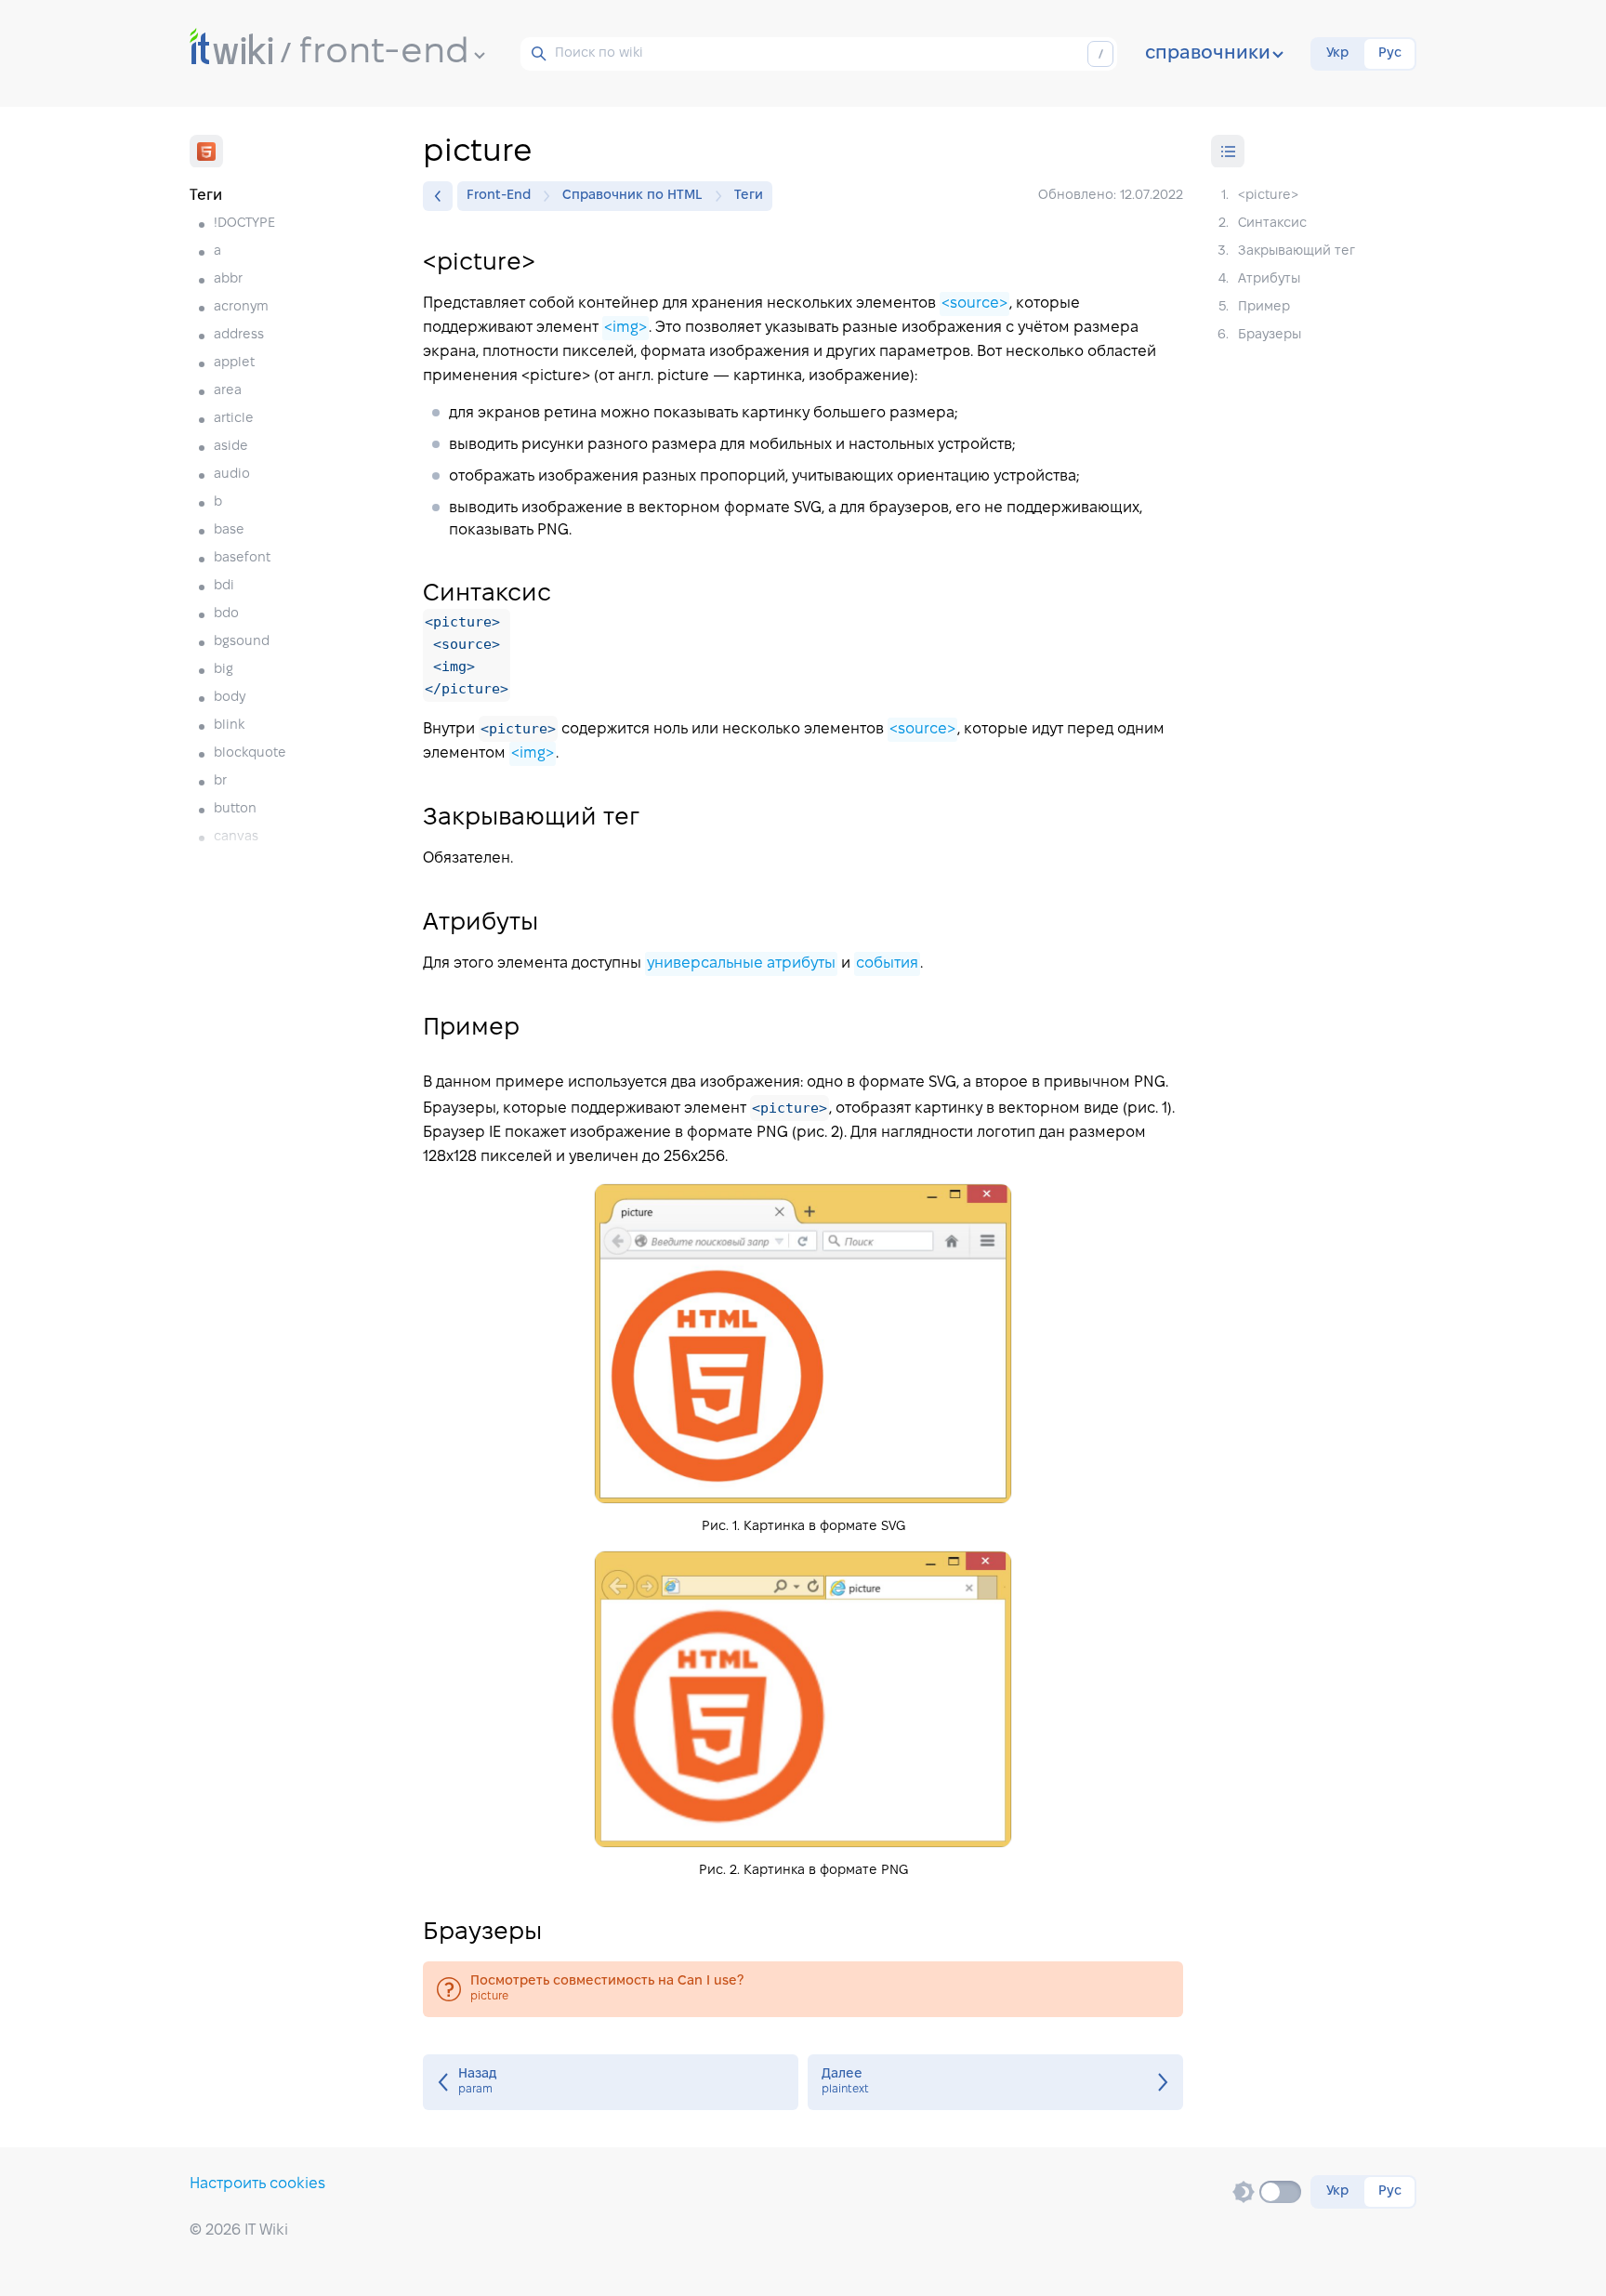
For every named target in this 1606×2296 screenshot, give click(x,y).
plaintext (995, 2082)
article (234, 419)
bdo (226, 614)
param (611, 2082)
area (228, 391)
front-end (384, 53)
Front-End (499, 196)
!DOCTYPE (244, 224)
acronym (241, 307)
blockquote (250, 753)
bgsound (242, 642)
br (220, 781)
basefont (242, 558)
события (887, 963)
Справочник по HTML (632, 196)
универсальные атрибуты (741, 963)
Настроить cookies (257, 2184)
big (224, 670)
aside (231, 447)
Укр (1337, 53)
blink (229, 726)
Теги (749, 196)
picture (803, 1989)
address (239, 335)
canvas (236, 837)
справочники (1208, 54)
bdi (224, 586)
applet (234, 363)
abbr (228, 279)
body (230, 698)
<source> (974, 303)
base (229, 530)
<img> (625, 328)
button (235, 809)
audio (232, 475)
